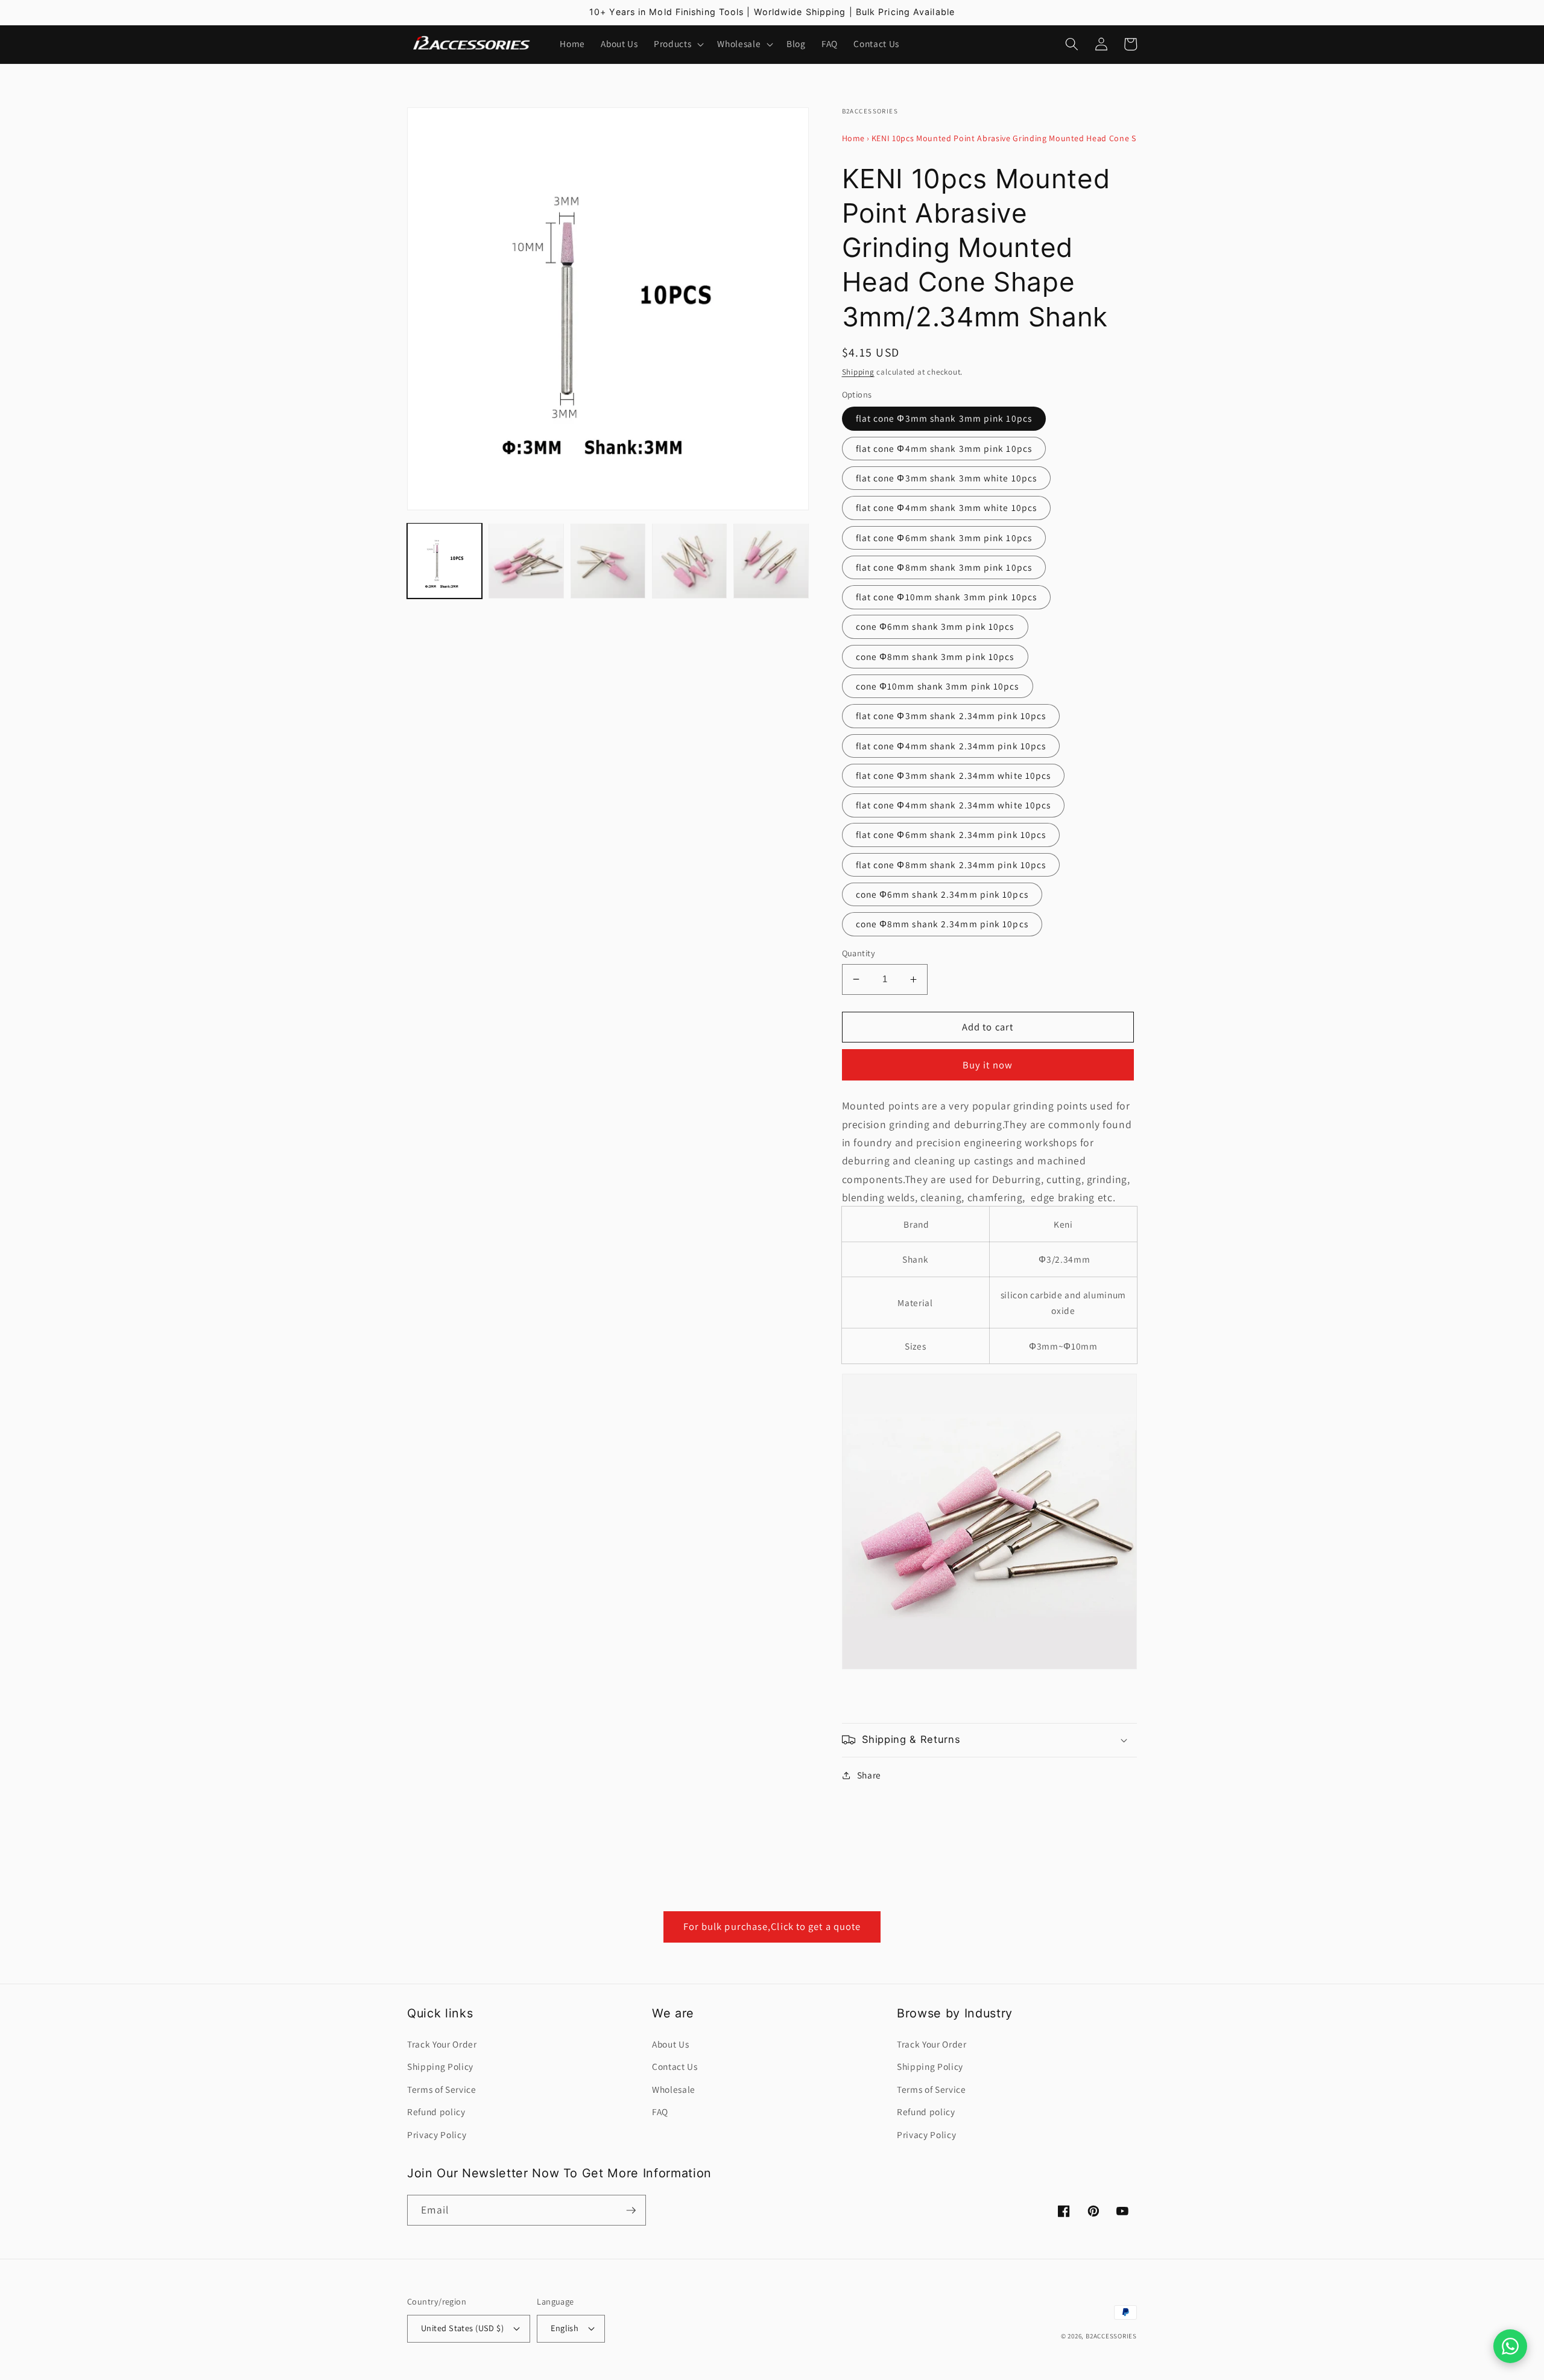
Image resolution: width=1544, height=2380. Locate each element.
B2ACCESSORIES (1111, 2336)
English (565, 2328)
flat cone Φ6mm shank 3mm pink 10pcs (944, 538)
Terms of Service (442, 2089)
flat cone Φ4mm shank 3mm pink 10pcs (944, 448)
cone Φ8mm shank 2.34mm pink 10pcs (942, 924)
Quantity (859, 953)
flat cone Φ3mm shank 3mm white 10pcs (947, 478)
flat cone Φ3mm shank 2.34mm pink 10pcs (951, 716)
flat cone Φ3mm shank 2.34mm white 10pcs (954, 775)
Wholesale (674, 2089)
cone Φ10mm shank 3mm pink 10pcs (938, 686)
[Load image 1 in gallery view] (445, 560)
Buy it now (988, 1065)
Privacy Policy (437, 2134)
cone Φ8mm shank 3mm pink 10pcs (935, 656)
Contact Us (675, 2066)
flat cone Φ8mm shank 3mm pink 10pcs (944, 567)
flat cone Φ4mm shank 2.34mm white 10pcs (954, 805)
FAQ (660, 2112)
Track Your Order (442, 2044)
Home (854, 138)
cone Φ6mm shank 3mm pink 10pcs (935, 626)
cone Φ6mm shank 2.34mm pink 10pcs (942, 894)
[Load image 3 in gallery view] (608, 560)
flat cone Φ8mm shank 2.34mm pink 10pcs (951, 865)
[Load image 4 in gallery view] (689, 560)
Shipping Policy (440, 2066)
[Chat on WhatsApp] (1510, 2346)
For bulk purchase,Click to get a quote (772, 1926)
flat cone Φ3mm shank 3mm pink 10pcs (944, 418)
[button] (678, 44)
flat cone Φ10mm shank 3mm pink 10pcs (947, 597)
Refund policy (436, 2112)
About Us (670, 2044)
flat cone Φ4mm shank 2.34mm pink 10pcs (951, 746)
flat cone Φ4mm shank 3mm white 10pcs (947, 507)
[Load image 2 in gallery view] (526, 560)
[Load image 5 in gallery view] (771, 560)
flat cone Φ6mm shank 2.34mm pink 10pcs (951, 834)
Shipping (858, 372)
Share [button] (869, 1775)
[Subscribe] (631, 2210)
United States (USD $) (462, 2328)
